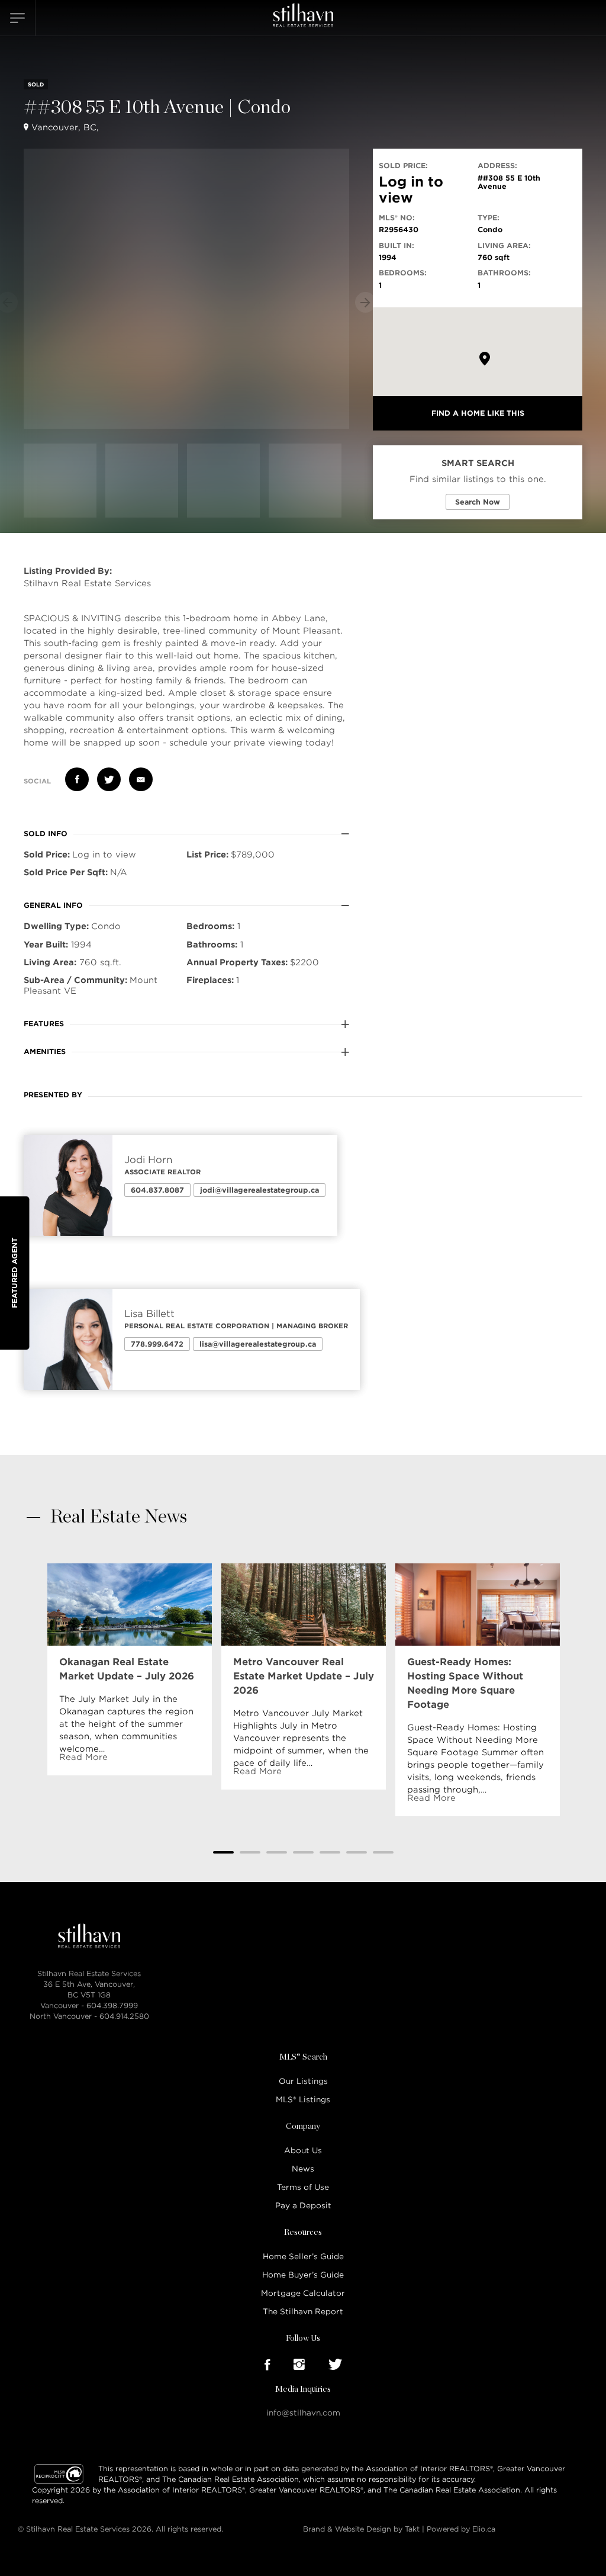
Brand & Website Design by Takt (361, 2529)
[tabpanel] (130, 1669)
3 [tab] (277, 1852)
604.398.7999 (112, 2005)
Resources (303, 2233)
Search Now (478, 502)
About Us (303, 2151)
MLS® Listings (303, 2100)
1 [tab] (223, 1852)
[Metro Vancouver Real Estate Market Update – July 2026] (304, 1604)
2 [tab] (250, 1852)
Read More (83, 1757)
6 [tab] (357, 1852)
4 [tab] (303, 1852)
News (303, 2169)
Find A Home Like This (478, 413)
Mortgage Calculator (303, 2293)
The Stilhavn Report (303, 2312)
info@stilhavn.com (303, 2413)
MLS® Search (303, 2057)
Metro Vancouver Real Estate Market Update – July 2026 (304, 1676)
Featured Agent (14, 1273)
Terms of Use (303, 2187)
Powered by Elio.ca (461, 2529)
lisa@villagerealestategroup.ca (258, 1344)
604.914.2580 (124, 2016)
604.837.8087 (157, 1190)
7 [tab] (383, 1852)
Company (303, 2127)
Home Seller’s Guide (303, 2257)
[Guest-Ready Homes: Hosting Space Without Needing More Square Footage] (478, 1604)
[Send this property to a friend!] (141, 779)
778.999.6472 (157, 1344)
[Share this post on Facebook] (77, 779)
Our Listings (303, 2081)
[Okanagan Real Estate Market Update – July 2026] (130, 1604)
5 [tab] (330, 1852)
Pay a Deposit (303, 2206)
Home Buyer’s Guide (303, 2275)
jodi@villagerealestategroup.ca (260, 1190)
